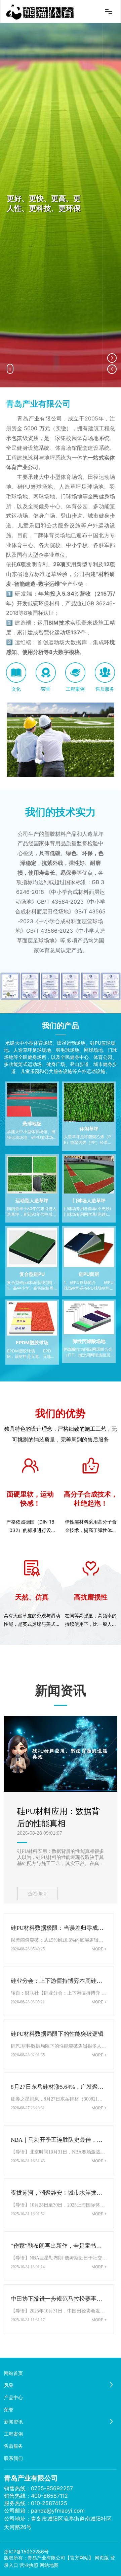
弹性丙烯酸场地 (89, 1341)
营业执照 (29, 2565)
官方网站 (79, 2558)
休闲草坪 (89, 1129)
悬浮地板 (32, 1123)
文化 (16, 689)
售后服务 (105, 689)
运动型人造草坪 (32, 1200)
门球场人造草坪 (89, 1200)
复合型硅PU (32, 1274)
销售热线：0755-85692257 (38, 2488)
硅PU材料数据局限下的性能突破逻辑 (57, 2034)
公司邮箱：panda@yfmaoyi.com (44, 2511)
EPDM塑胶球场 (32, 1342)
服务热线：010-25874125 (36, 2503)
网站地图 (49, 2565)
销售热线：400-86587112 (36, 2496)
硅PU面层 (89, 1274)
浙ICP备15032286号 (26, 2552)
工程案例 (75, 689)
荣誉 (46, 689)
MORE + (99, 1949)
